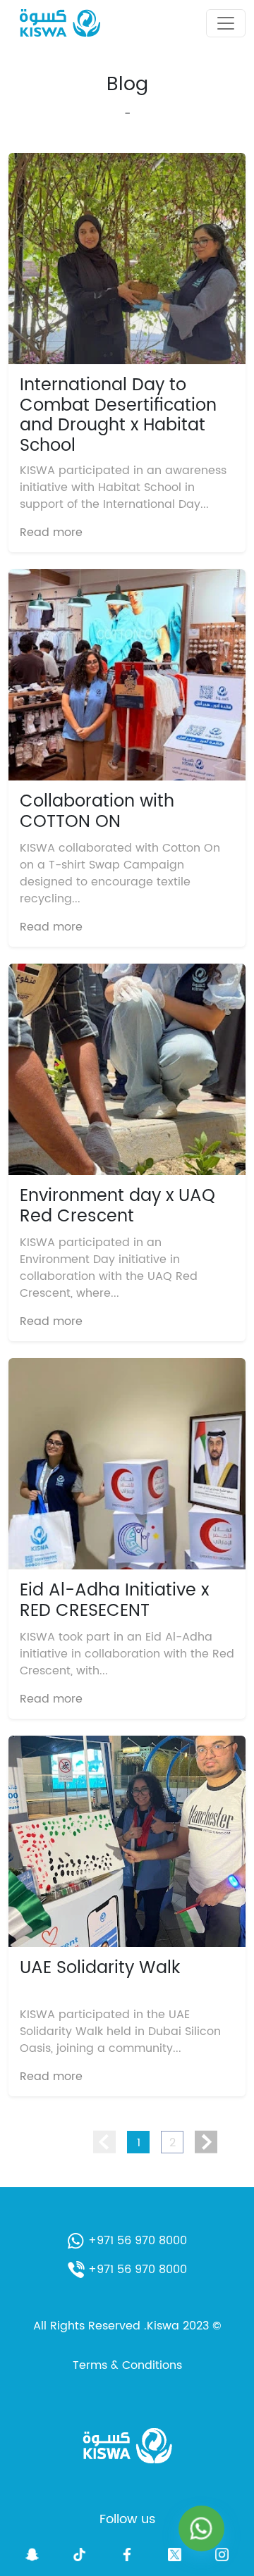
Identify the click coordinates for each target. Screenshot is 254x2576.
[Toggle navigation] (226, 23)
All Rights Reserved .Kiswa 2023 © (127, 2326)
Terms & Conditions (127, 2365)
